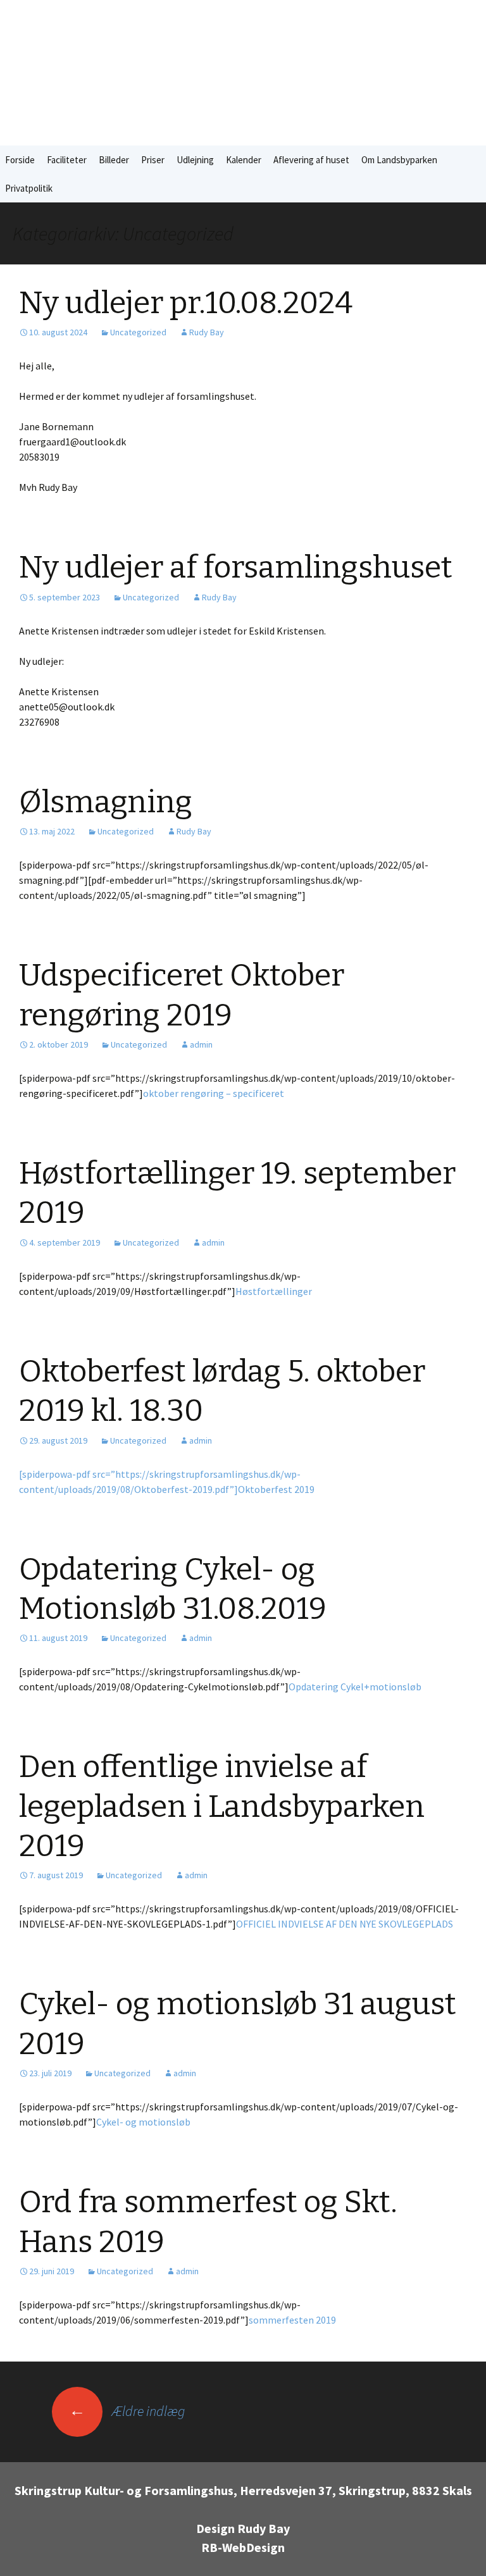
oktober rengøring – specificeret (214, 1093)
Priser (153, 160)
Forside (20, 160)
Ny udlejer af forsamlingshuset (236, 567)
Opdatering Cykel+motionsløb (355, 1687)
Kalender (244, 160)
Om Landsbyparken (399, 160)
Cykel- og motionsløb (143, 2122)
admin (201, 1044)
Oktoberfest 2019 (276, 1489)
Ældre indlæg (127, 2411)
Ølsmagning (106, 802)
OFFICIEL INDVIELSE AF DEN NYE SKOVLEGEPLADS (345, 1924)
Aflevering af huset (311, 160)
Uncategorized (138, 332)
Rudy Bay (207, 332)
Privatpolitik (29, 188)
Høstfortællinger (274, 1291)
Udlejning (195, 160)
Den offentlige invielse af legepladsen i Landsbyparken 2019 (222, 1806)
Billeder (114, 160)
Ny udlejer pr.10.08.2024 (186, 303)
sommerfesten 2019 (292, 2320)
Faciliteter (67, 160)
